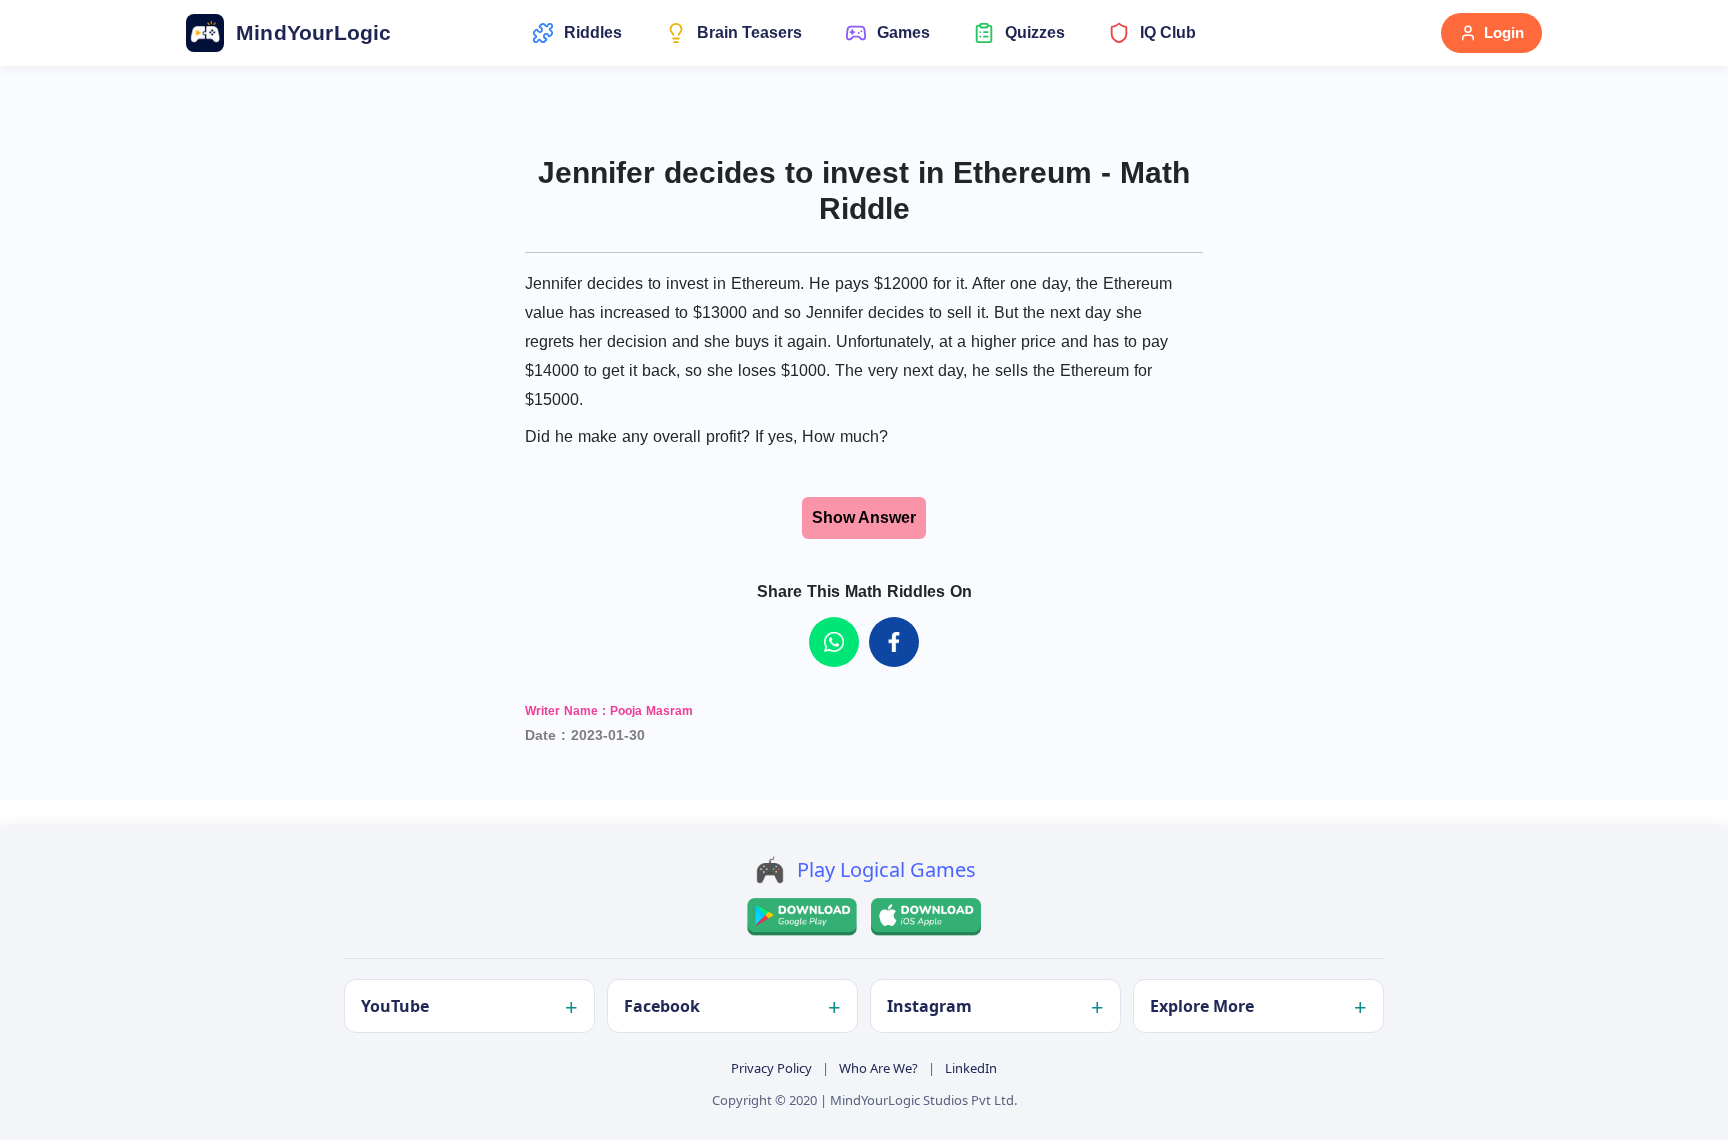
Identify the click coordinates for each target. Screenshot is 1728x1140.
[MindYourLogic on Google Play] (802, 917)
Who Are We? (878, 1068)
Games (903, 32)
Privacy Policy (771, 1068)
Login (1504, 32)
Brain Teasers (749, 32)
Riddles (593, 32)
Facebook (662, 1006)
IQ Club (1168, 32)
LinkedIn (971, 1068)
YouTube (395, 1006)
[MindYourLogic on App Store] (926, 917)
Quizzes (1035, 32)
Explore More (1202, 1006)
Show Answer (864, 517)
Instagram (929, 1006)
